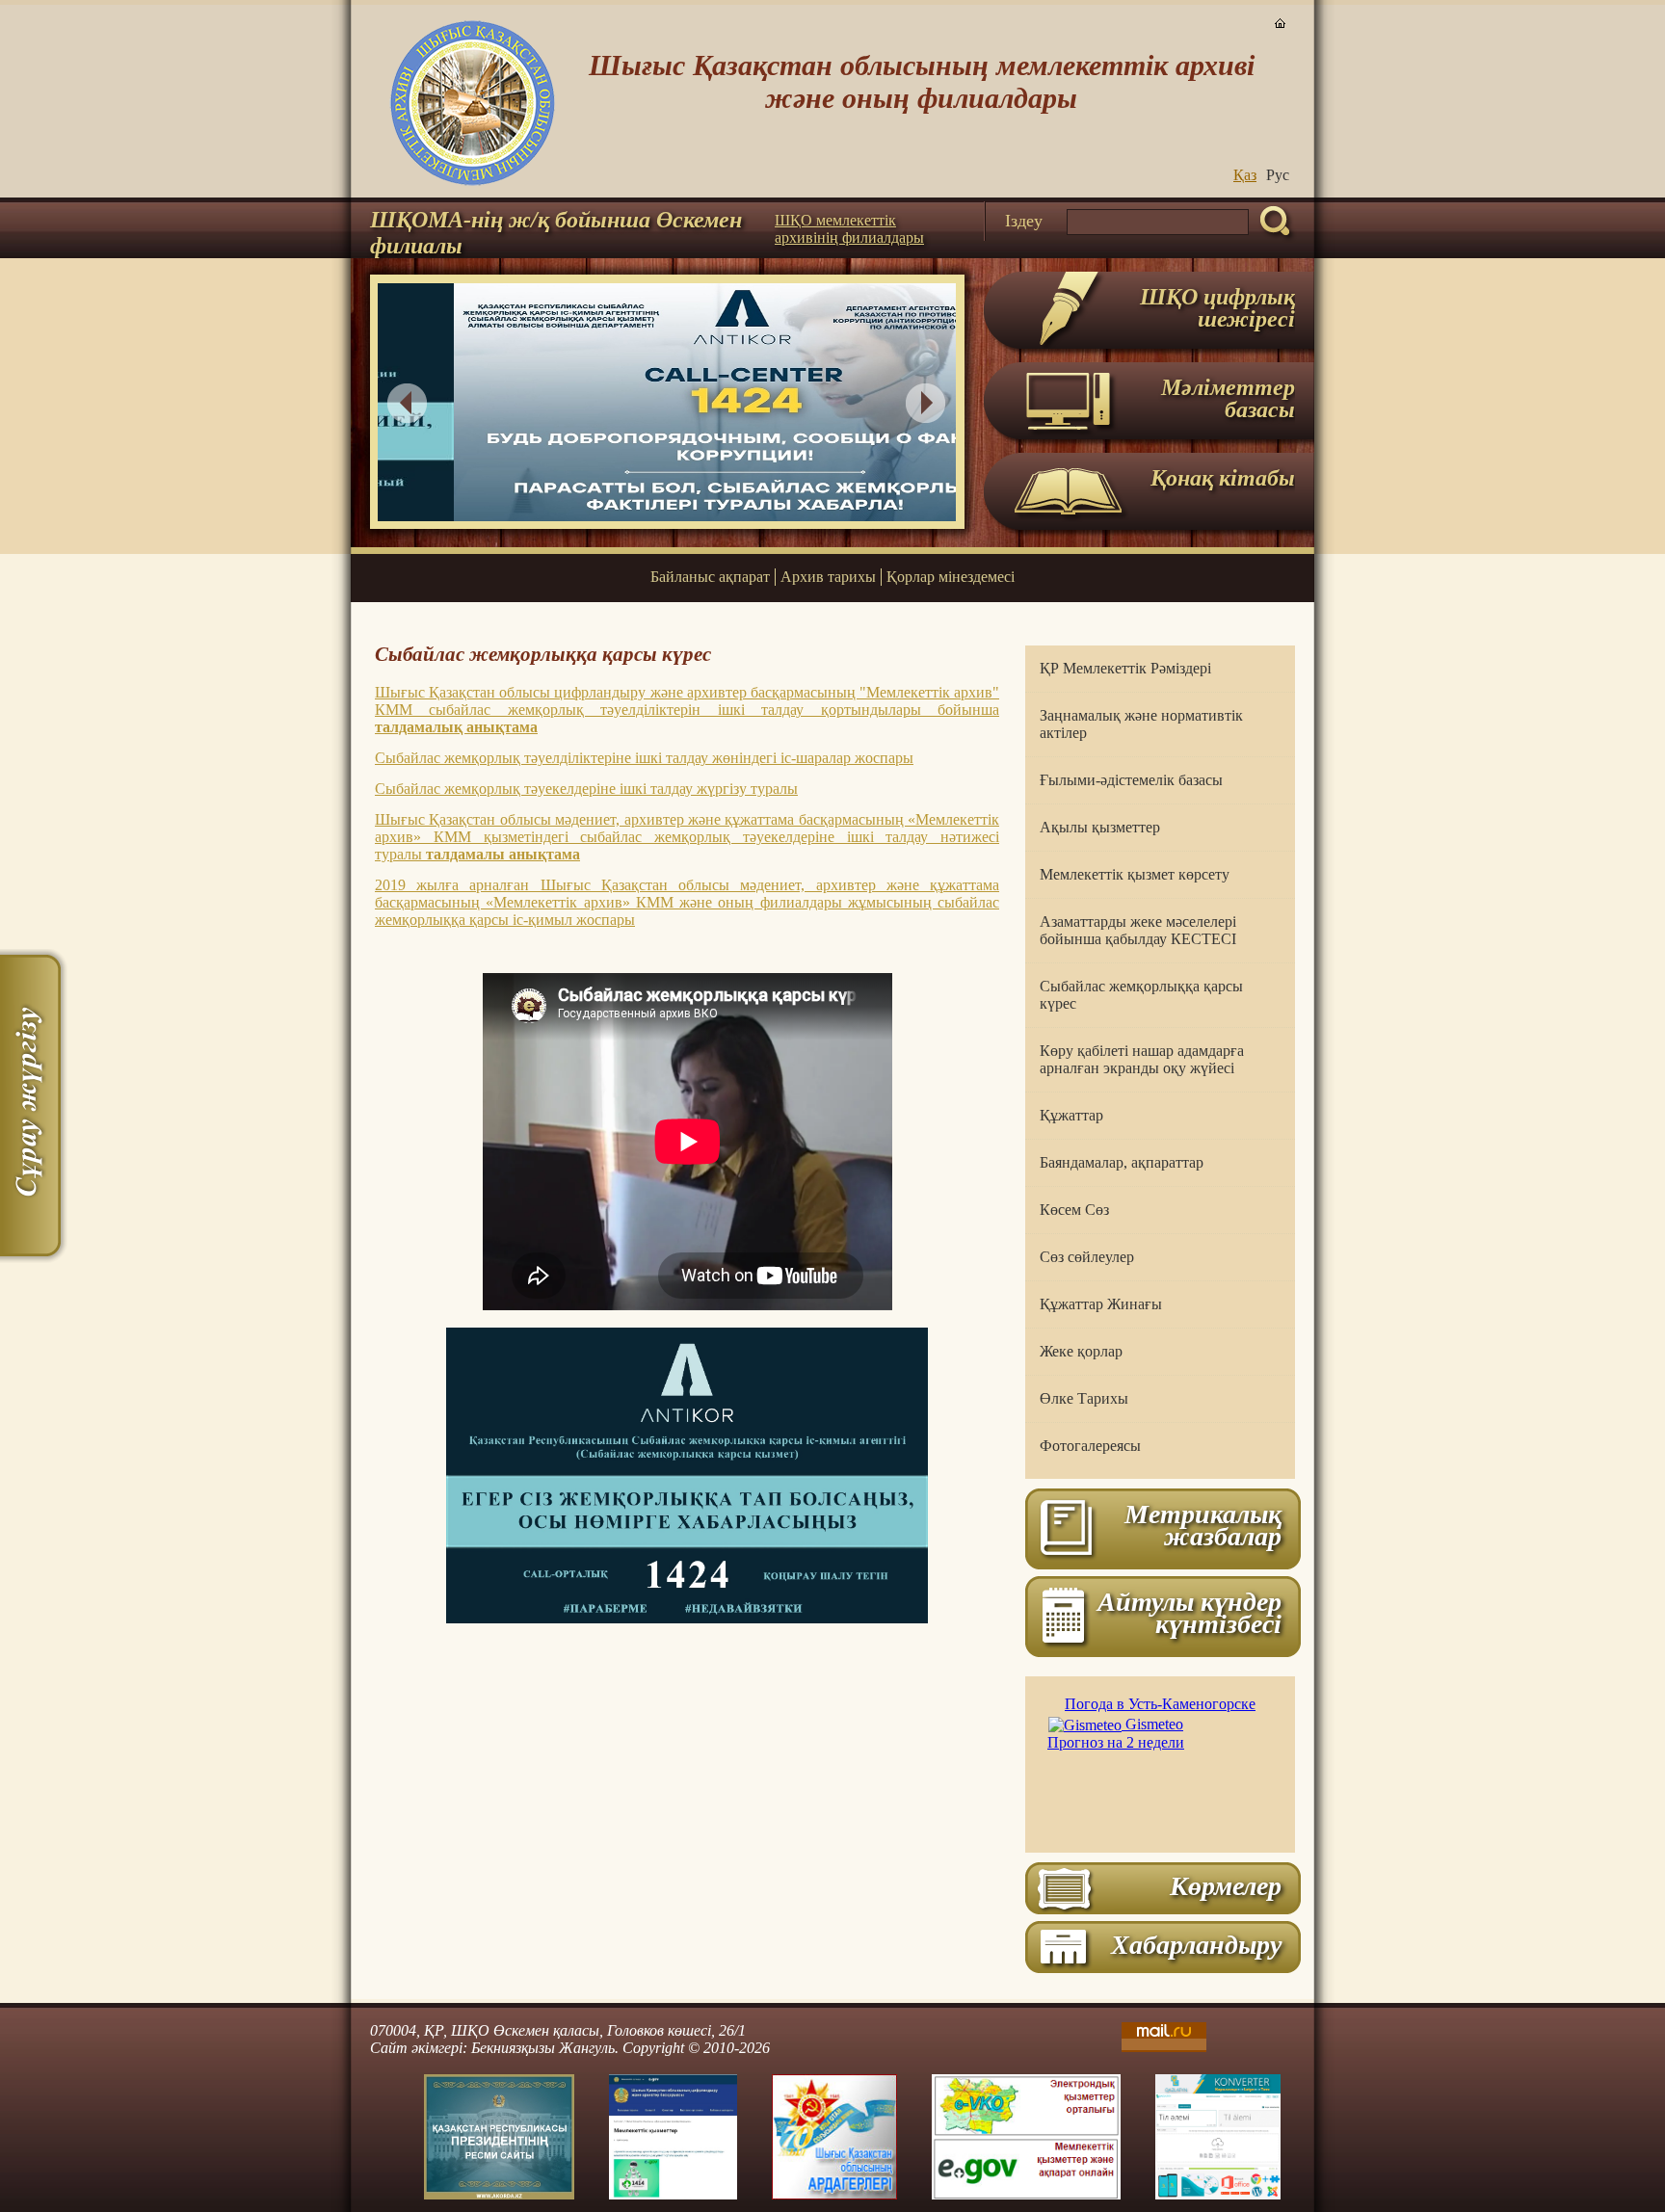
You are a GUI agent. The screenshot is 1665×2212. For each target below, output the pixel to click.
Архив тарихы (828, 577)
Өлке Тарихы (1084, 1398)
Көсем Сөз (1074, 1210)
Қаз (1245, 175)
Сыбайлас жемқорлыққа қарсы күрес (1141, 995)
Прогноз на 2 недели (1116, 1742)
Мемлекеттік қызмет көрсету (1135, 874)
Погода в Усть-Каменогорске (1160, 1704)
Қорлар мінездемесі (951, 577)
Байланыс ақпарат (710, 577)
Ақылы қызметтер (1100, 827)
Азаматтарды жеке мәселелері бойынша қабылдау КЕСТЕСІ (1138, 930)
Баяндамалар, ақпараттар (1122, 1162)
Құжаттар (1071, 1115)
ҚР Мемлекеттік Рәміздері (1125, 668)
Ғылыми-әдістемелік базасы (1131, 780)
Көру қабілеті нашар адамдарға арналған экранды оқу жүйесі (1142, 1059)
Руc (1278, 175)
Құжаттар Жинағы (1101, 1304)
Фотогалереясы (1090, 1446)
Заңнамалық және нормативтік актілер (1141, 724)
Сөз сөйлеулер (1087, 1257)
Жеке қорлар (1081, 1351)
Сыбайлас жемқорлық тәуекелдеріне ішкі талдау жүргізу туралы (586, 789)
